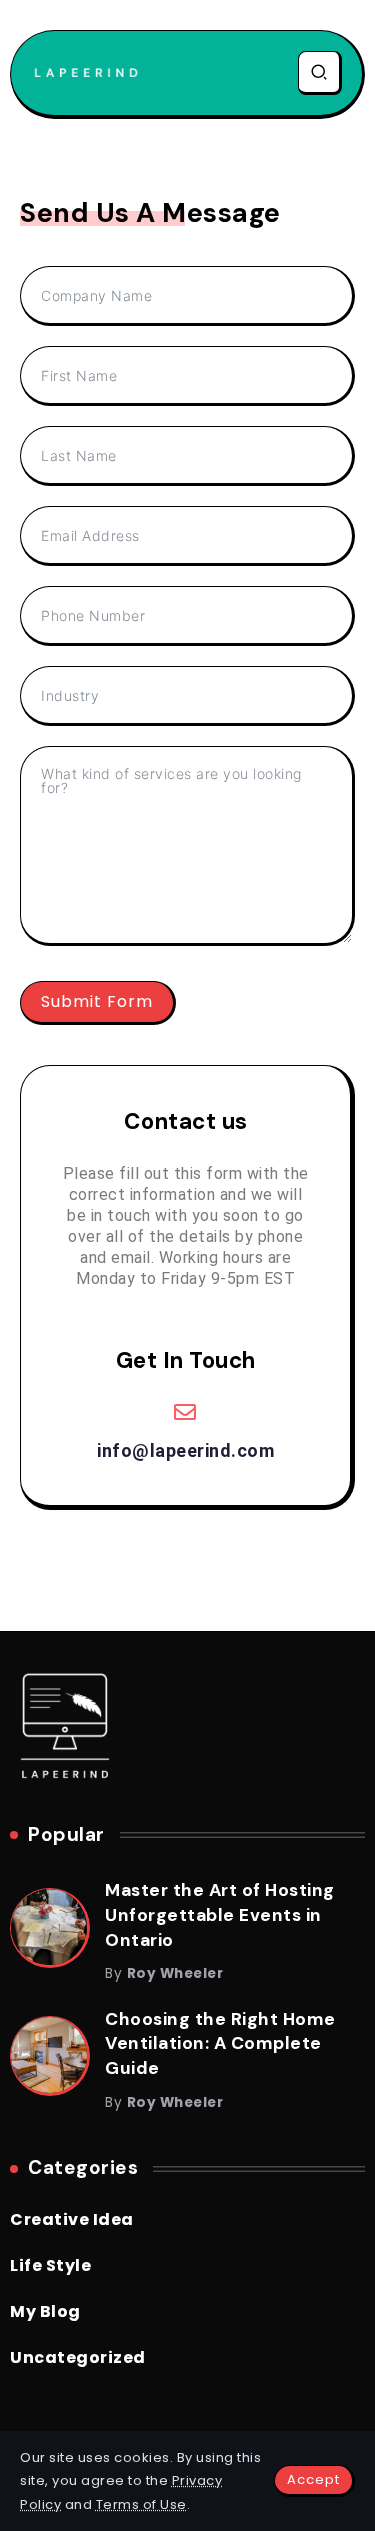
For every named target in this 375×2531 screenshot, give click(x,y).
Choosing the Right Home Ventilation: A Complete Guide (220, 2043)
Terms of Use (141, 2504)
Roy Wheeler (175, 1973)
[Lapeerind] (86, 72)
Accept (313, 2479)
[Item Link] (49, 1927)
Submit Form (97, 1001)
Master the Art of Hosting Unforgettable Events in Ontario (220, 1914)
